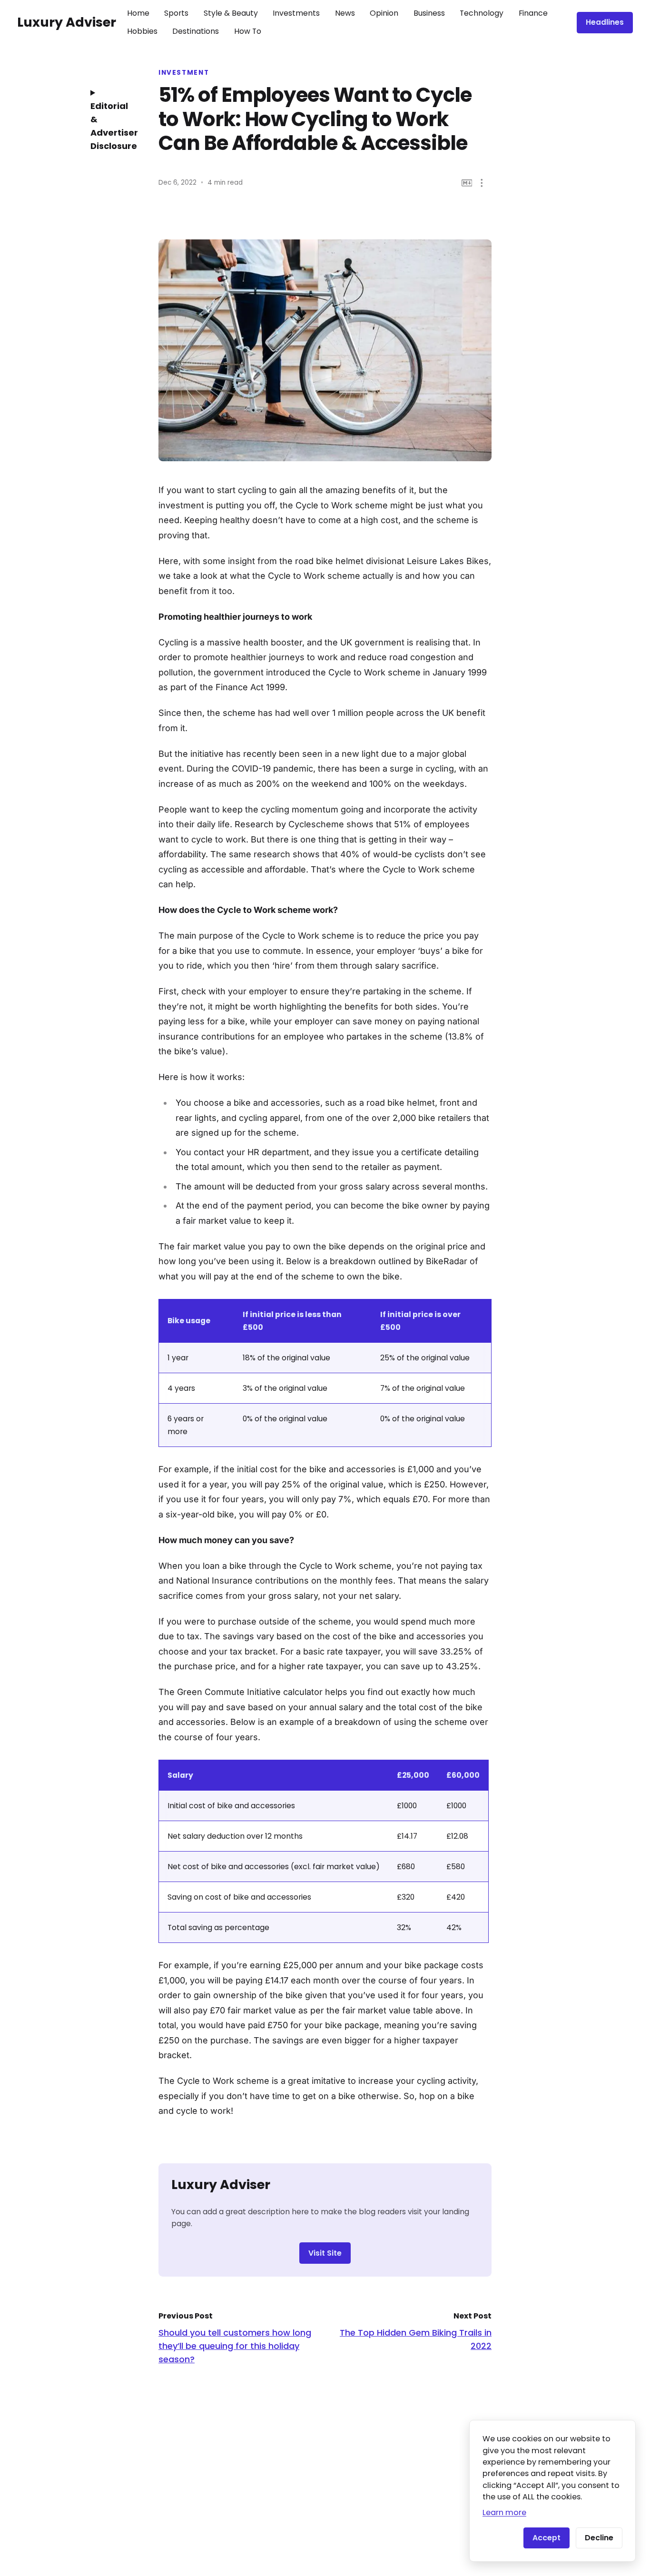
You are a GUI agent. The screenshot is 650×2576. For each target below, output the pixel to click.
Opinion (384, 13)
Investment (184, 73)
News (345, 13)
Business (429, 13)
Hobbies (142, 31)
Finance (533, 13)
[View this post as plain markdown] (467, 183)
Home (138, 13)
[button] (482, 183)
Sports (176, 13)
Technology (482, 13)
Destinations (196, 31)
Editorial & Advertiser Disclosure (111, 126)
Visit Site (325, 2253)
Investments (296, 13)
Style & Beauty (231, 13)
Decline (599, 2538)
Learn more (504, 2512)
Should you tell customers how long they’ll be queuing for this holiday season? (235, 2346)
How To (248, 31)
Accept (547, 2538)
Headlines (605, 22)
